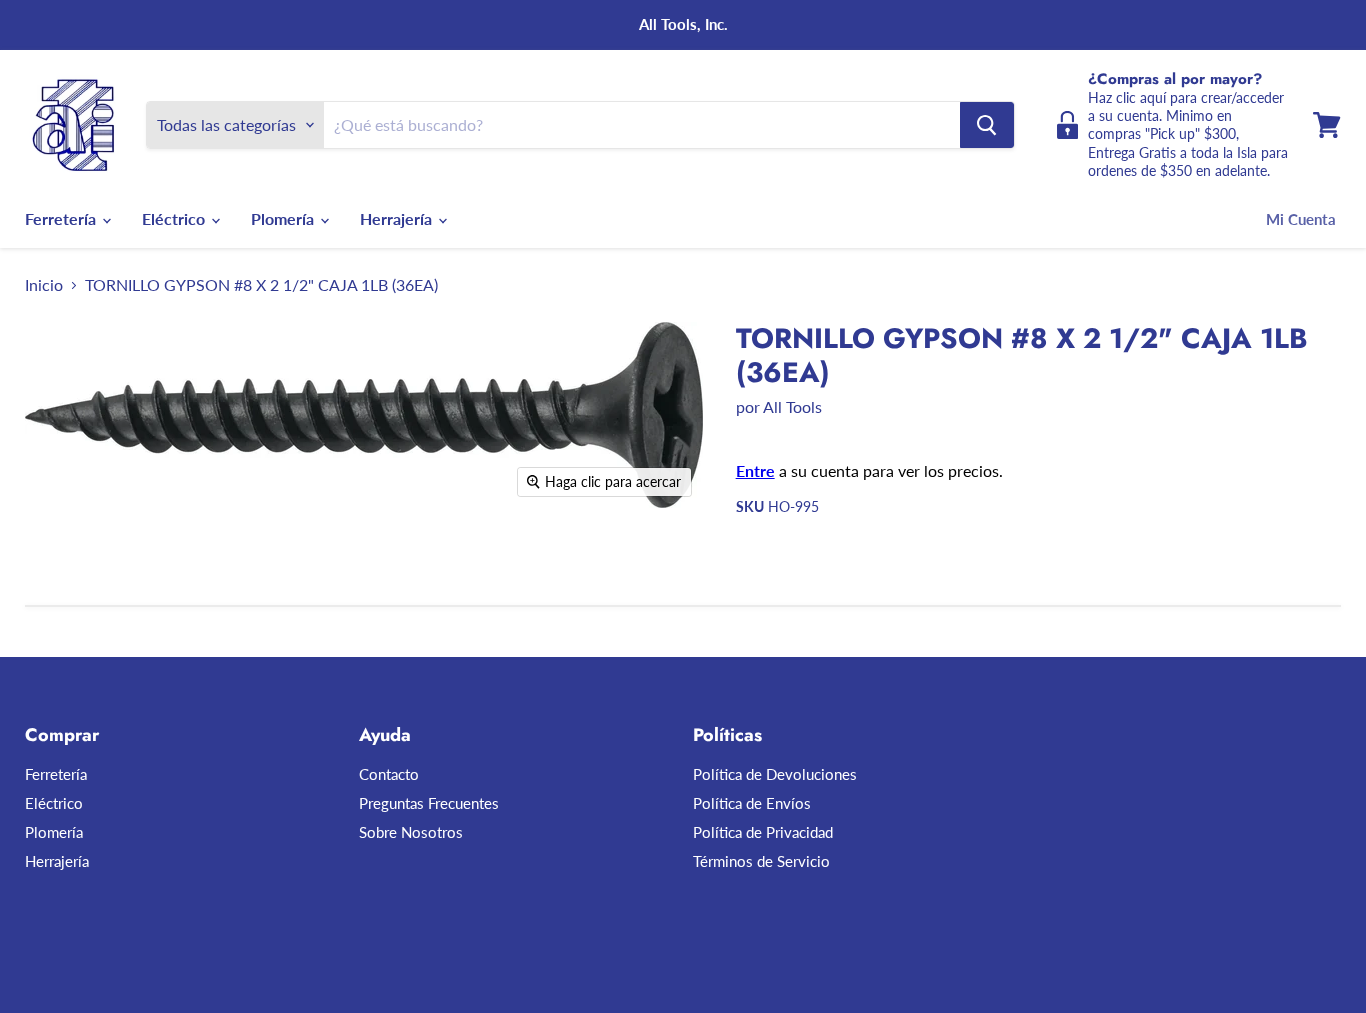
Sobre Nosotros (411, 832)
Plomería (284, 218)
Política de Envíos (752, 803)
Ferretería (62, 218)
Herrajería (398, 218)
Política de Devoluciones (775, 774)
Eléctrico (175, 218)
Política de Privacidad (763, 832)
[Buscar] (987, 125)
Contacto (389, 774)
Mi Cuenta (1301, 219)
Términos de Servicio (761, 861)
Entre (755, 470)
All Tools (792, 406)
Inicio (44, 285)
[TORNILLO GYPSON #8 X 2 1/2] (162, 565)
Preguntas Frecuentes (429, 803)
